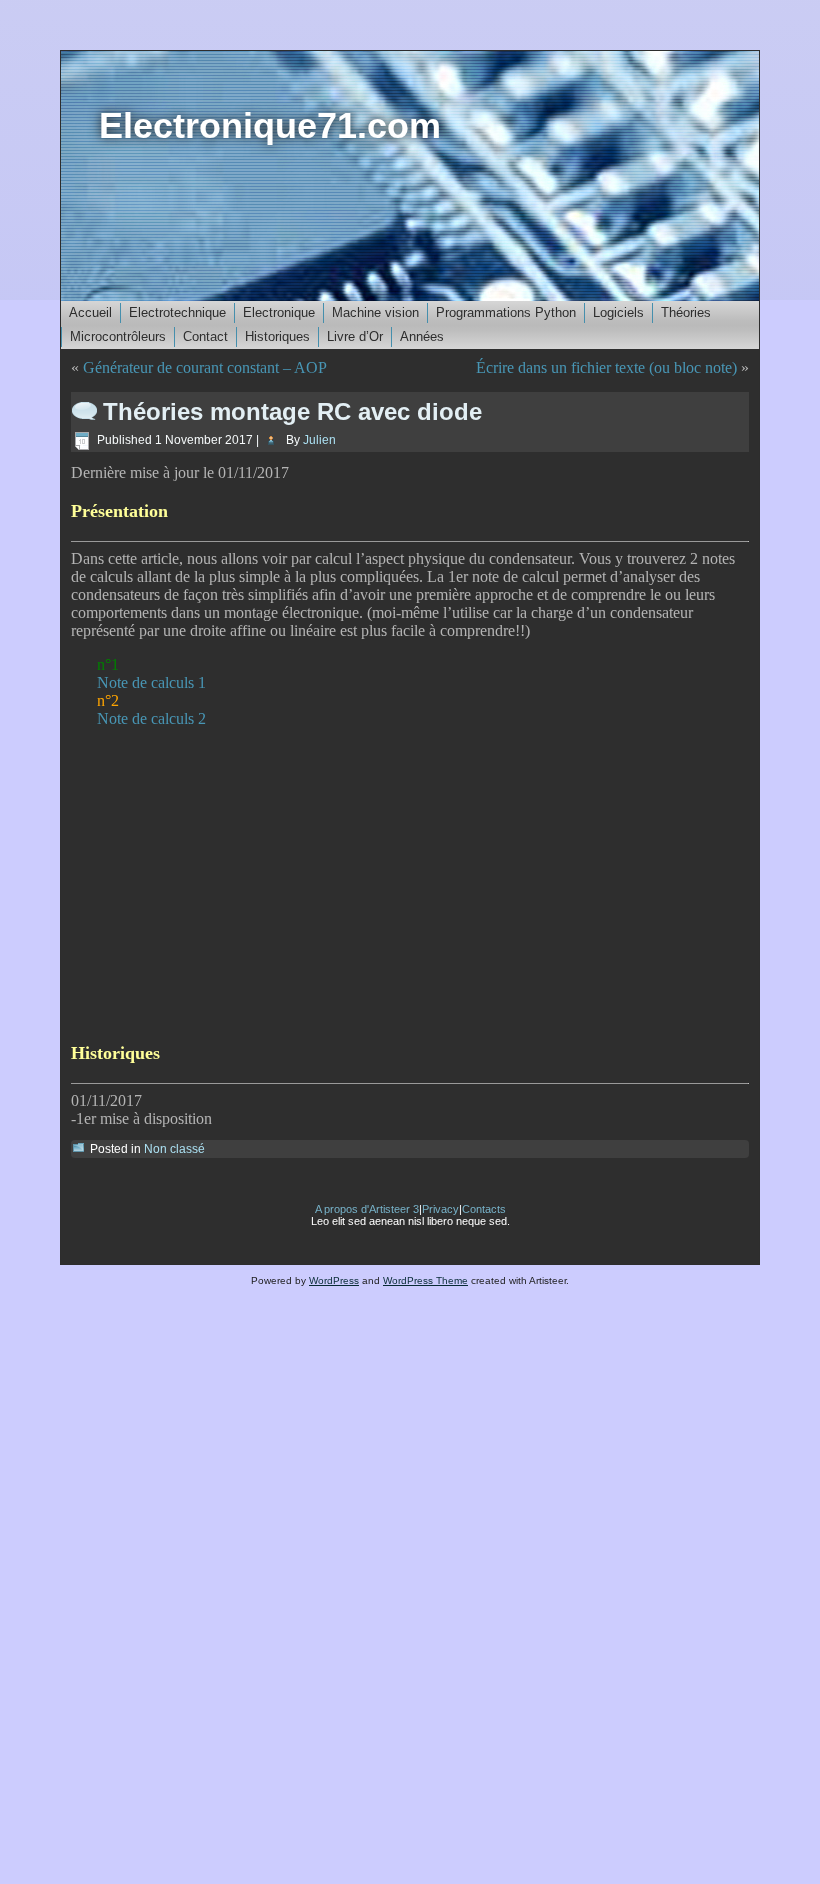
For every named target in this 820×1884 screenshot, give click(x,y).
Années (422, 336)
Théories (686, 312)
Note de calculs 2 (151, 718)
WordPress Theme (425, 1280)
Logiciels (618, 312)
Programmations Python (506, 312)
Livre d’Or (355, 336)
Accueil (90, 312)
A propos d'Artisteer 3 (367, 1209)
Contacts (484, 1209)
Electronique (279, 312)
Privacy (440, 1209)
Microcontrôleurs (118, 336)
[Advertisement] (410, 884)
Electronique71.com (270, 125)
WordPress (334, 1280)
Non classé (174, 1149)
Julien (319, 440)
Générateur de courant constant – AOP (205, 367)
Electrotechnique (177, 312)
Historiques (277, 336)
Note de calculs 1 (151, 682)
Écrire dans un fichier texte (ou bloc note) (606, 367)
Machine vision (375, 312)
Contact (205, 336)
